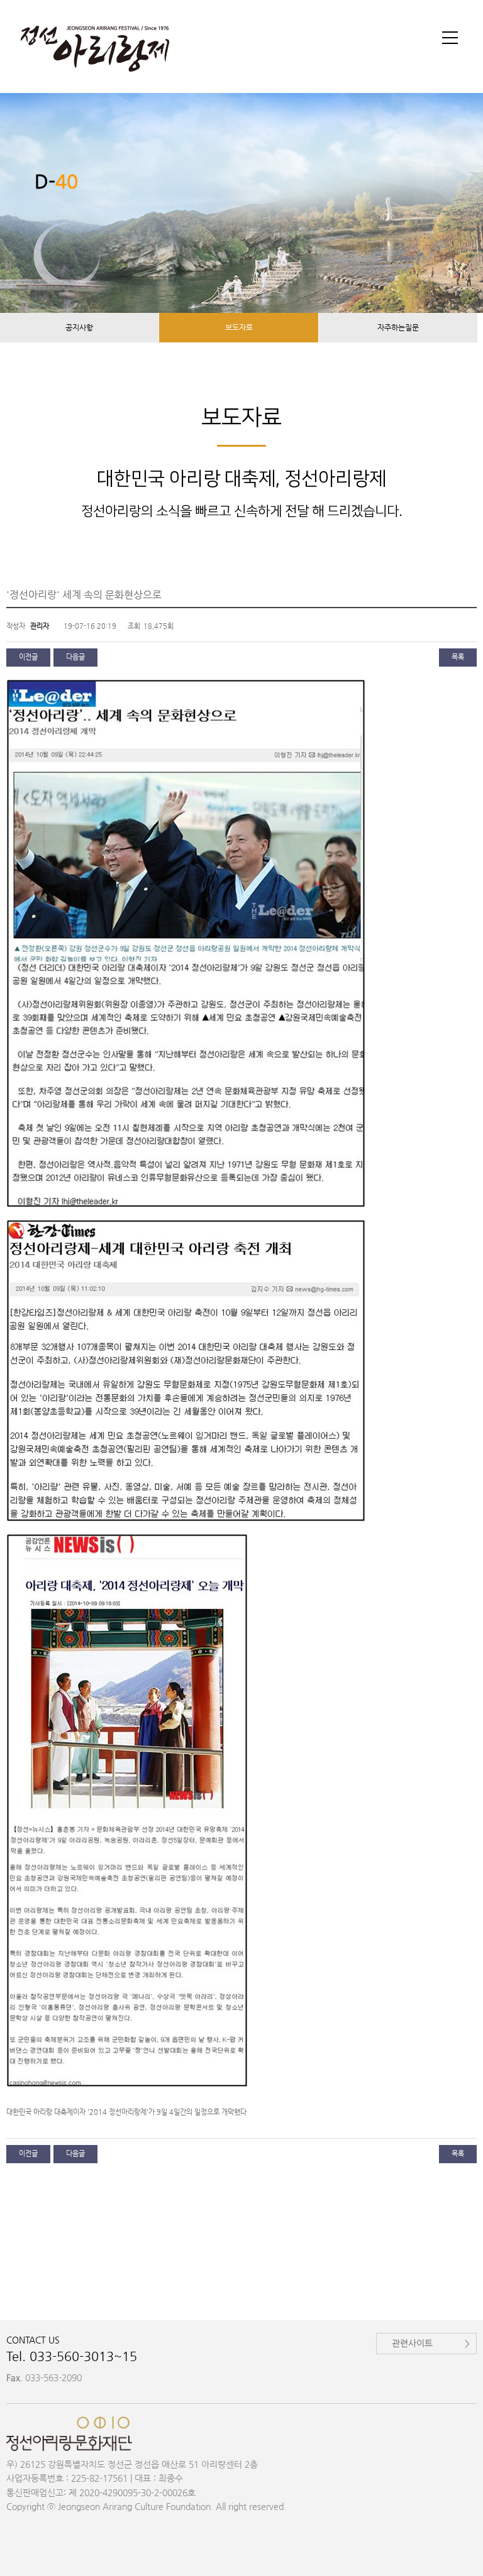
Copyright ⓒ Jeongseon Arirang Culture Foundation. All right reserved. (146, 2506)
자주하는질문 (398, 327)
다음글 (75, 657)
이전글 (28, 657)
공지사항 (79, 327)
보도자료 (239, 327)
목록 (458, 657)
